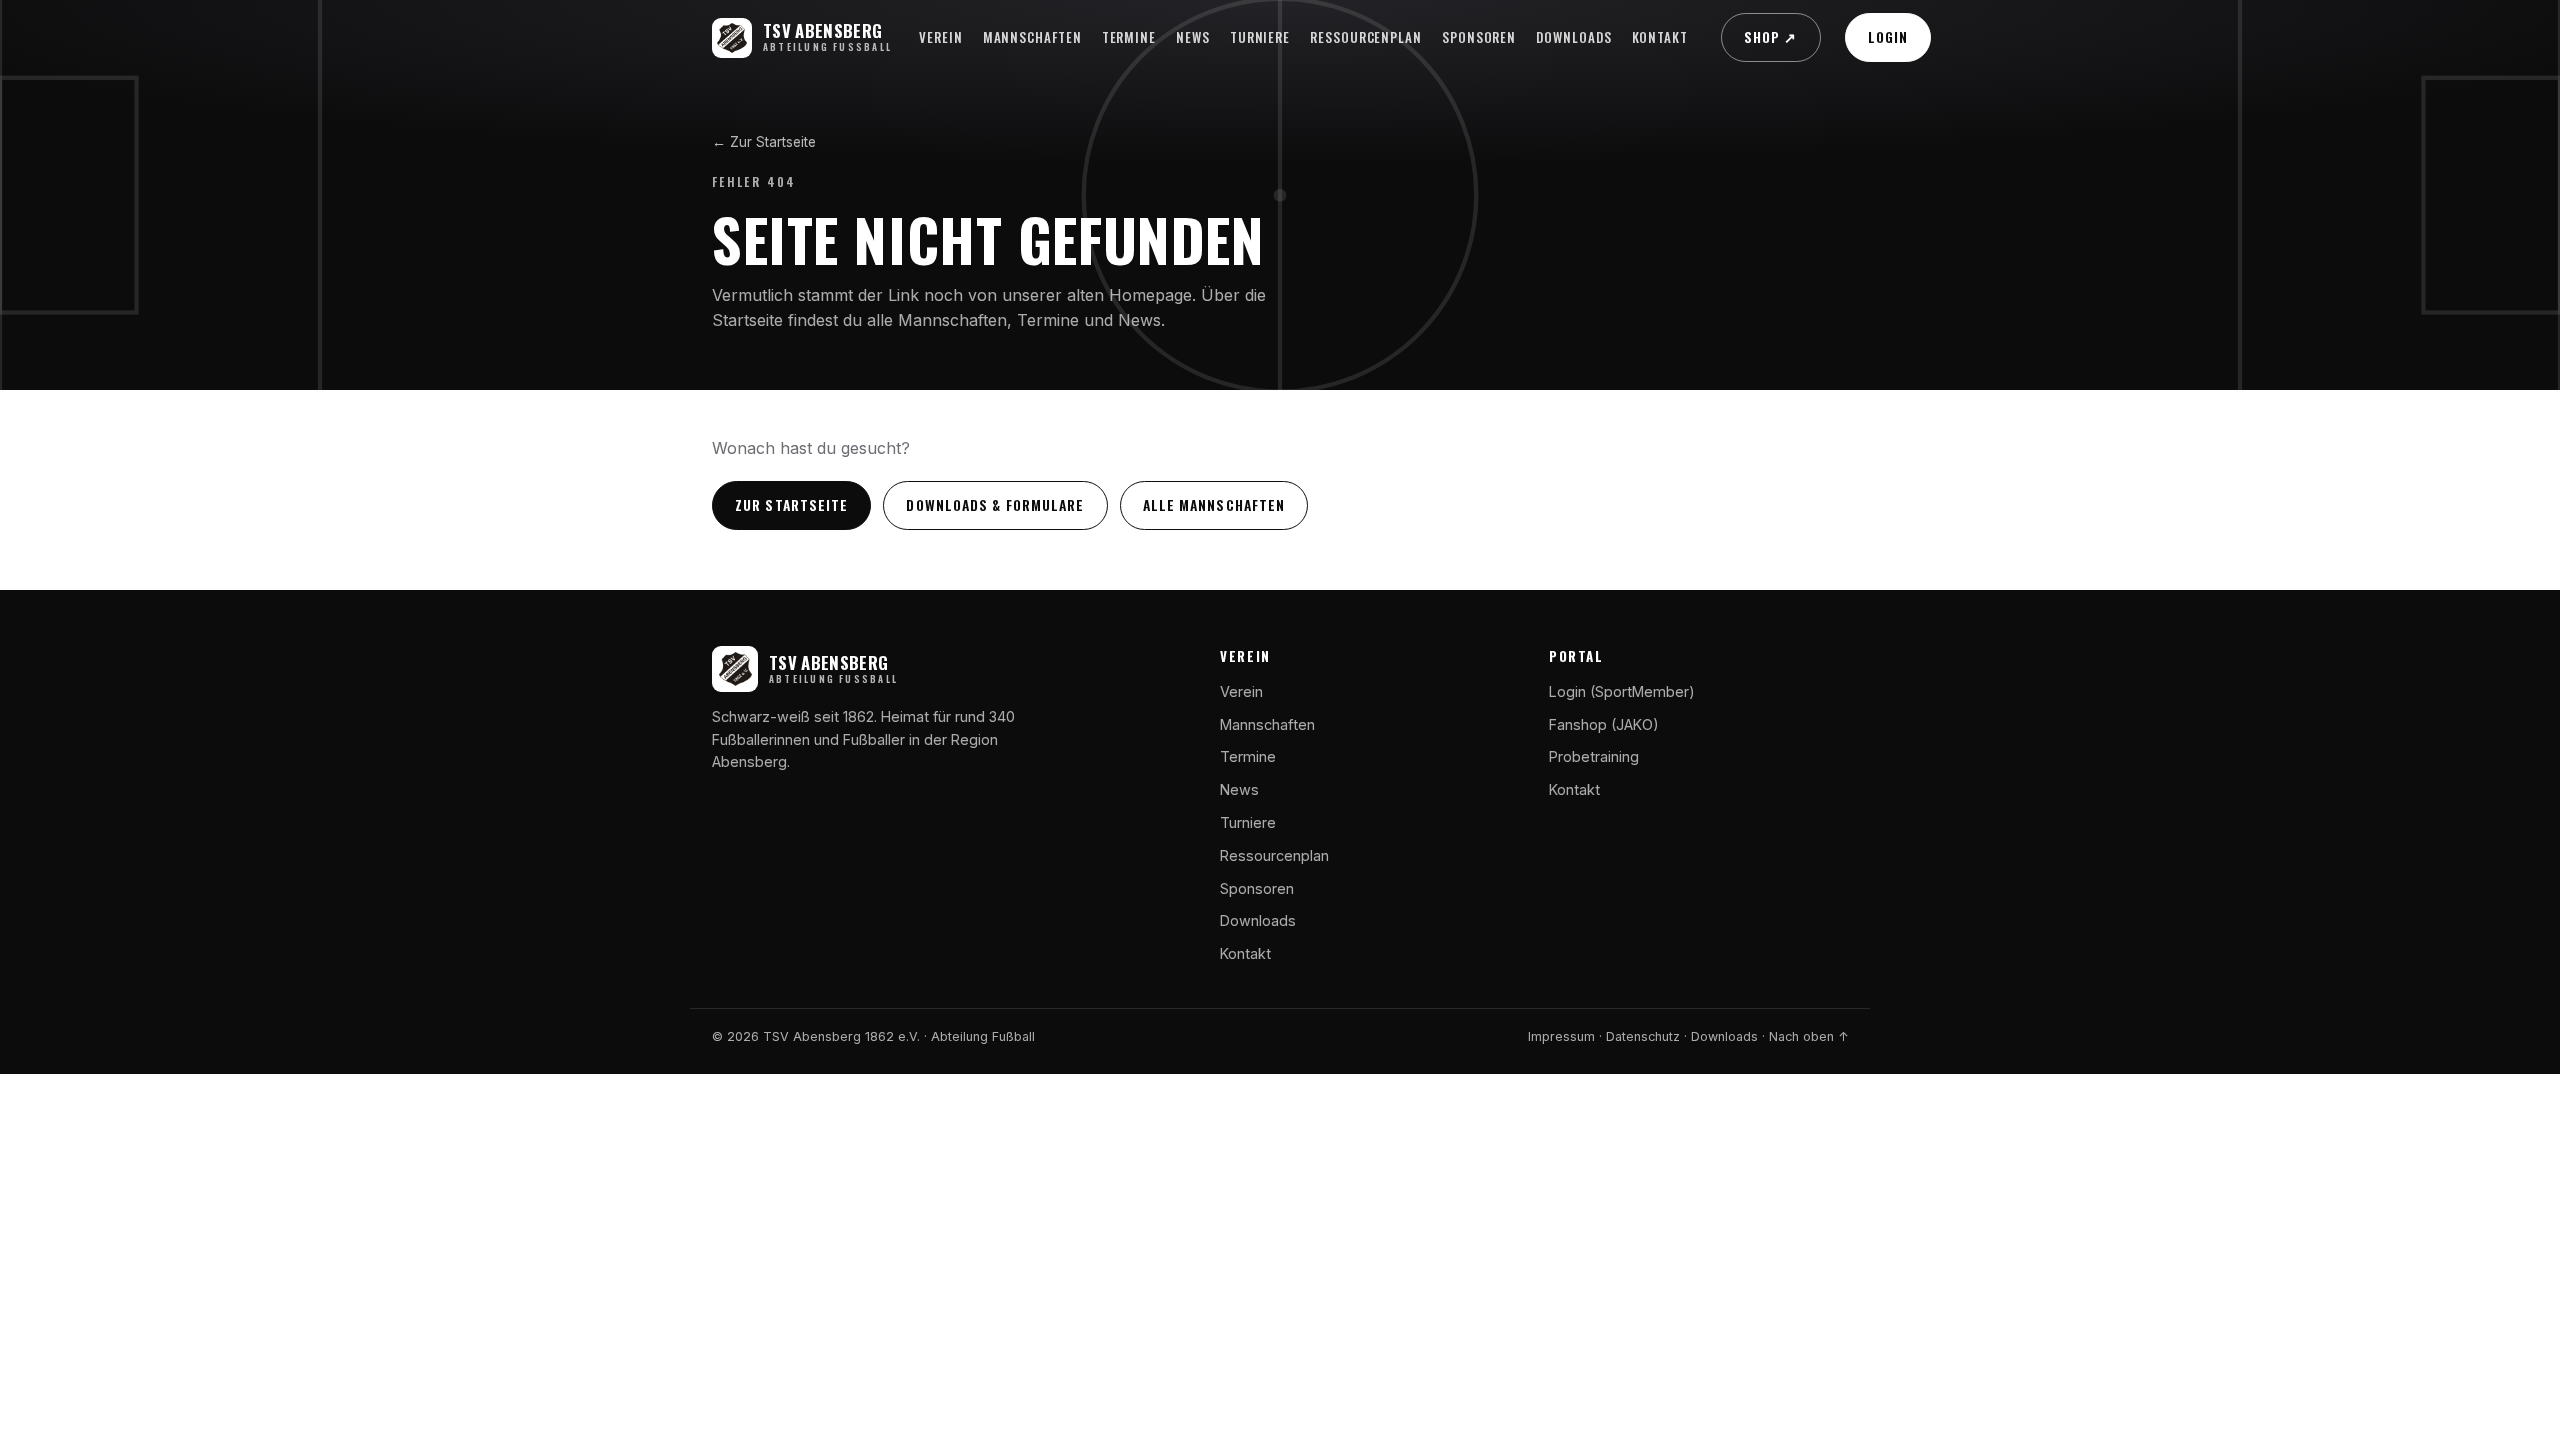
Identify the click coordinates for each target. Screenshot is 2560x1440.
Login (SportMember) (1622, 691)
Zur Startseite (791, 505)
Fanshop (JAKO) (1604, 724)
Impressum (1561, 1036)
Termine (1129, 37)
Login (1888, 37)
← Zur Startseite (764, 142)
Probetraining (1594, 756)
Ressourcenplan (1366, 37)
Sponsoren (1479, 37)
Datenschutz (1643, 1036)
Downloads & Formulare (995, 505)
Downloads (1573, 37)
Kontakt (1660, 37)
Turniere (1260, 37)
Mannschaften (1032, 37)
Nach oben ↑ (1808, 1036)
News (1193, 37)
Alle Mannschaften (1214, 505)
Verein (941, 37)
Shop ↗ (1771, 37)
